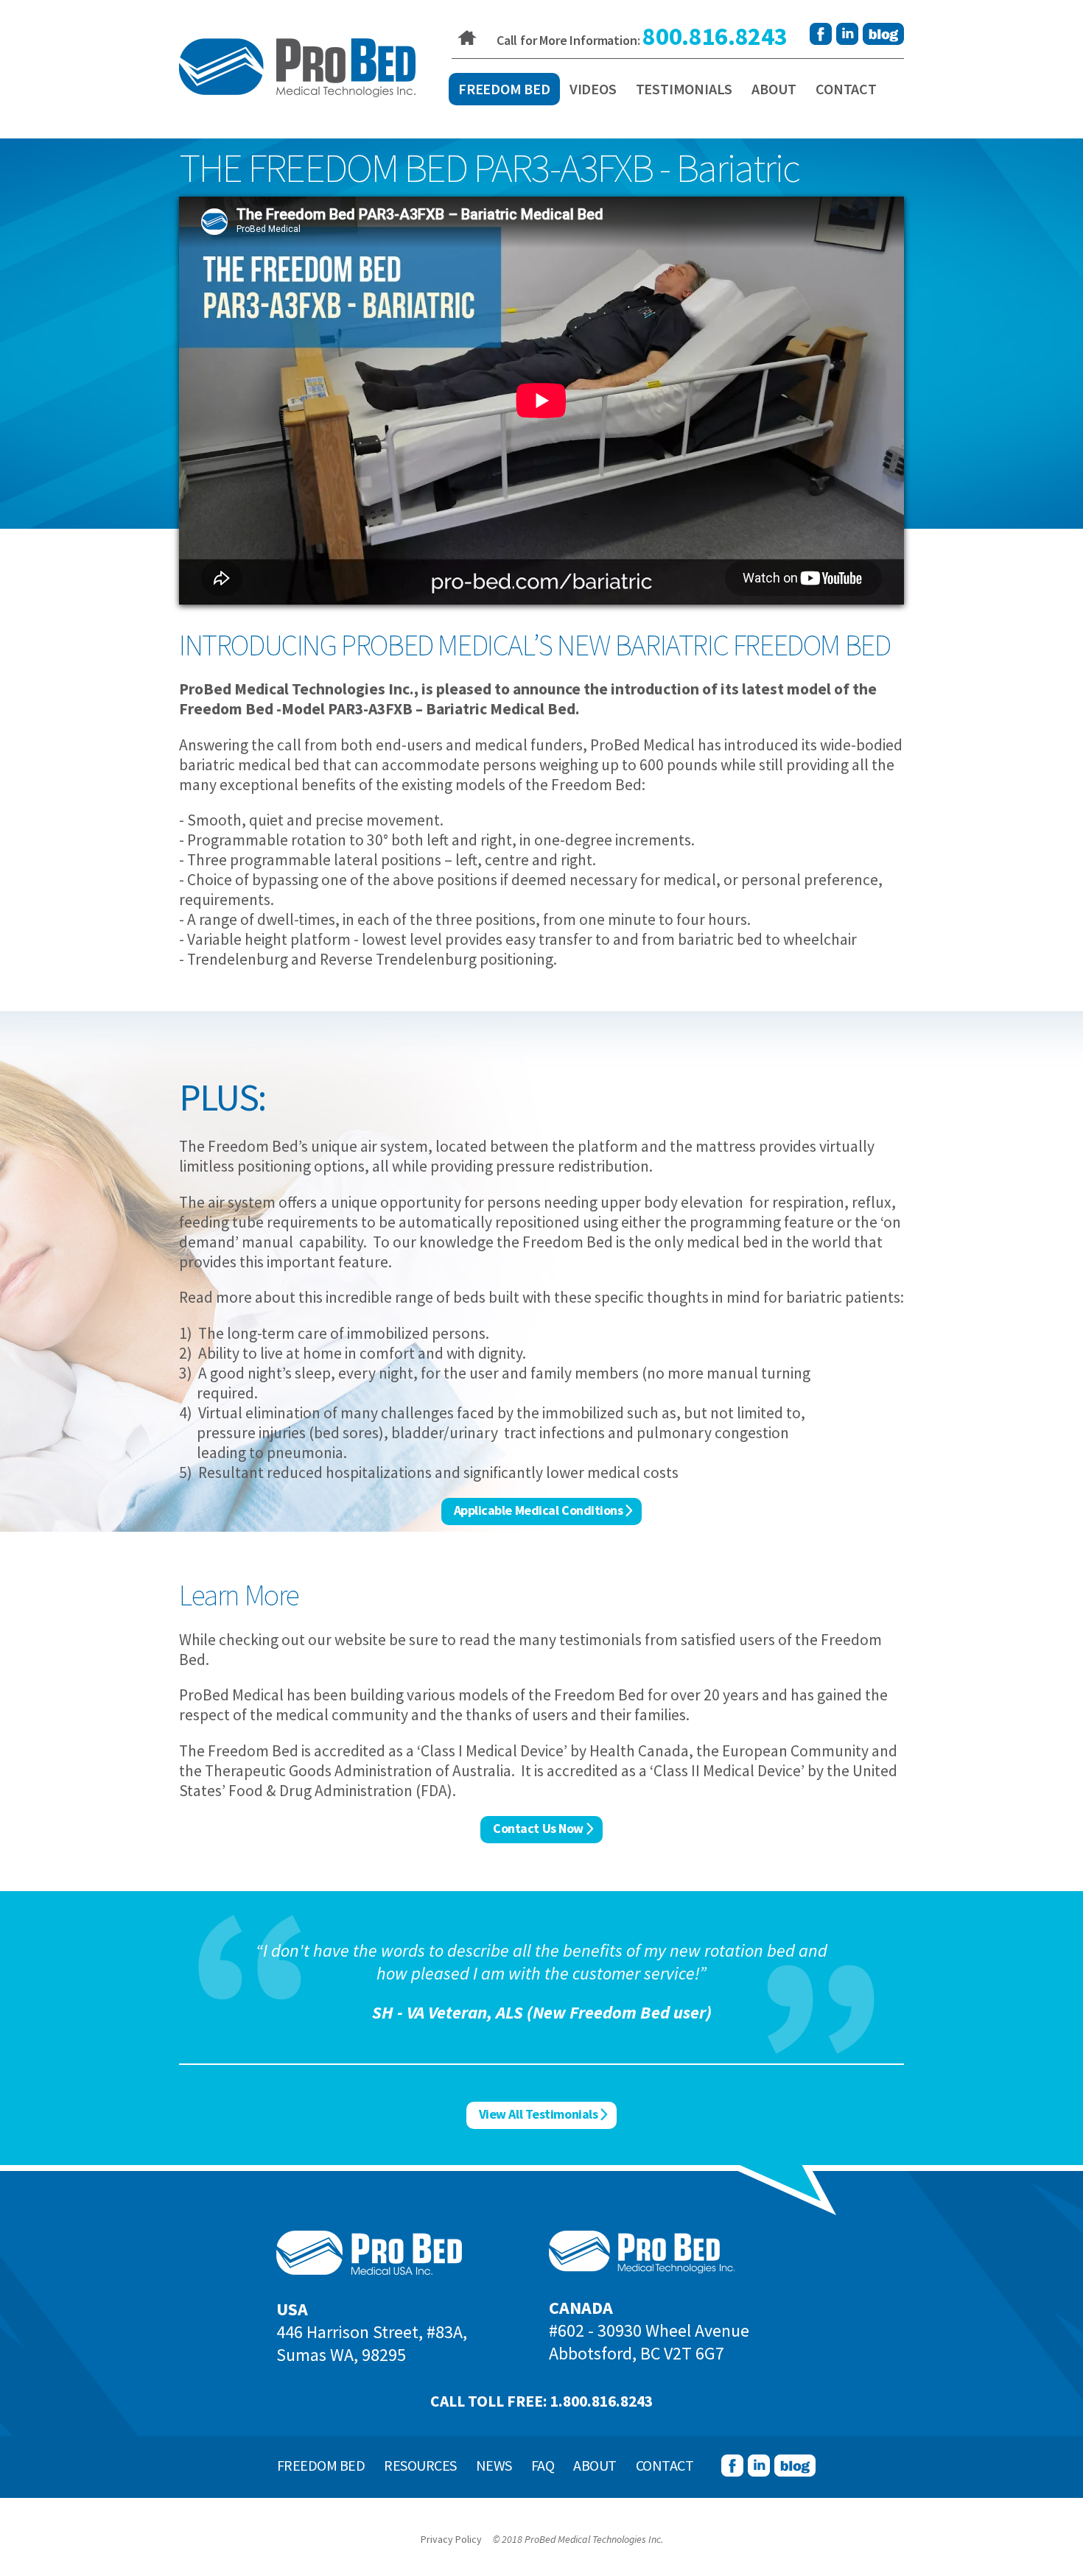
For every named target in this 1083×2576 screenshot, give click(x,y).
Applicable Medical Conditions (539, 1510)
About (774, 89)
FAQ (543, 2465)
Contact (846, 89)
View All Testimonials (539, 2114)
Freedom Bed (504, 89)
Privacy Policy (451, 2539)
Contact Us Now (538, 1828)
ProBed (297, 68)
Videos (593, 89)
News (494, 2465)
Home (467, 38)
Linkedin (847, 34)
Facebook (821, 34)
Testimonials (684, 89)
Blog (883, 34)
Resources (420, 2465)
